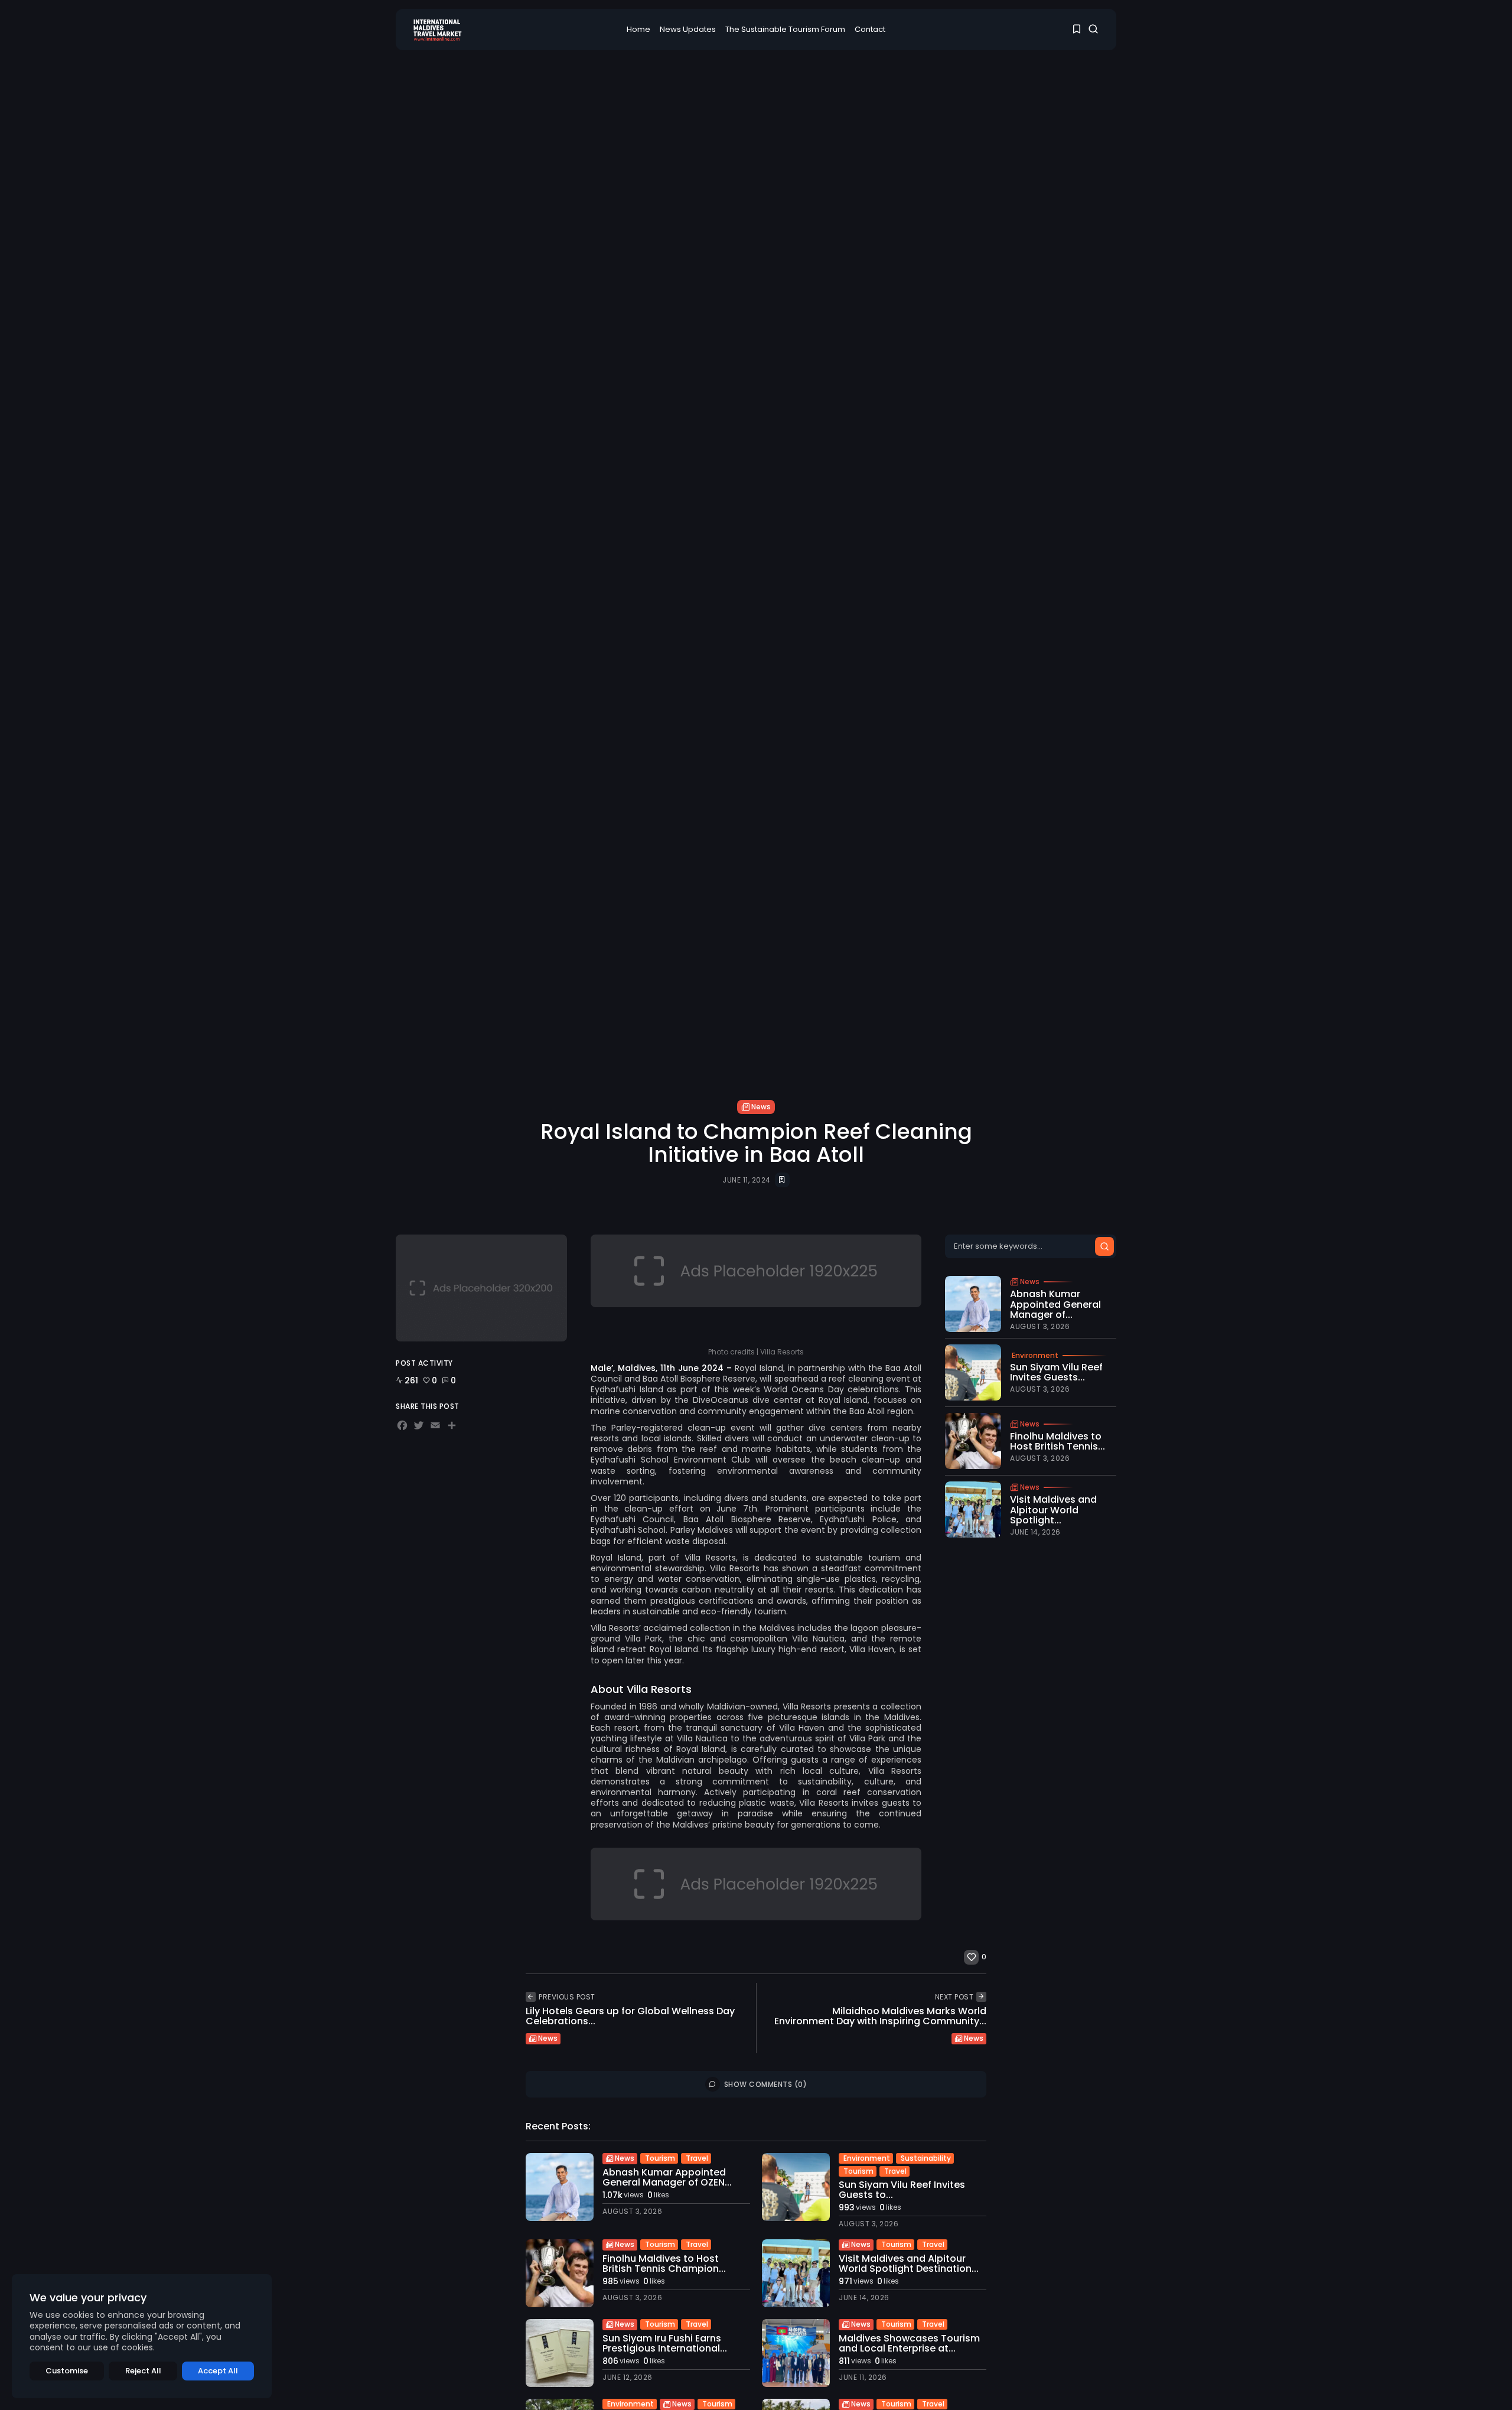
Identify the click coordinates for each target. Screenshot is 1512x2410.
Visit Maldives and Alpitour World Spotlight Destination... (909, 2264)
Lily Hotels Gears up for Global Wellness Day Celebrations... (630, 2016)
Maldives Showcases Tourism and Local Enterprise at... (909, 2344)
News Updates (688, 29)
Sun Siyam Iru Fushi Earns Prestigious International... (665, 2344)
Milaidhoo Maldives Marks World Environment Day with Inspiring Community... (880, 2016)
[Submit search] (1104, 1246)
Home (638, 29)
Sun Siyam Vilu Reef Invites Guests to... (902, 2190)
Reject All (143, 2371)
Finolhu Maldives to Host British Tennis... (1058, 1442)
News (761, 1107)
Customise (67, 2371)
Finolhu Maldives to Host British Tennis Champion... (664, 2264)
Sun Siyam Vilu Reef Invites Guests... (1056, 1372)
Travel (697, 2158)
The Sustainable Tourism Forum (785, 29)
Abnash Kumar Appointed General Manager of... (1055, 1304)
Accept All (218, 2371)
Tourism (660, 2158)
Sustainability (926, 2158)
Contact (870, 29)
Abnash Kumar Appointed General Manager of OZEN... (667, 2178)
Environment (1035, 1356)
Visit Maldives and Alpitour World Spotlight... (1053, 1510)
